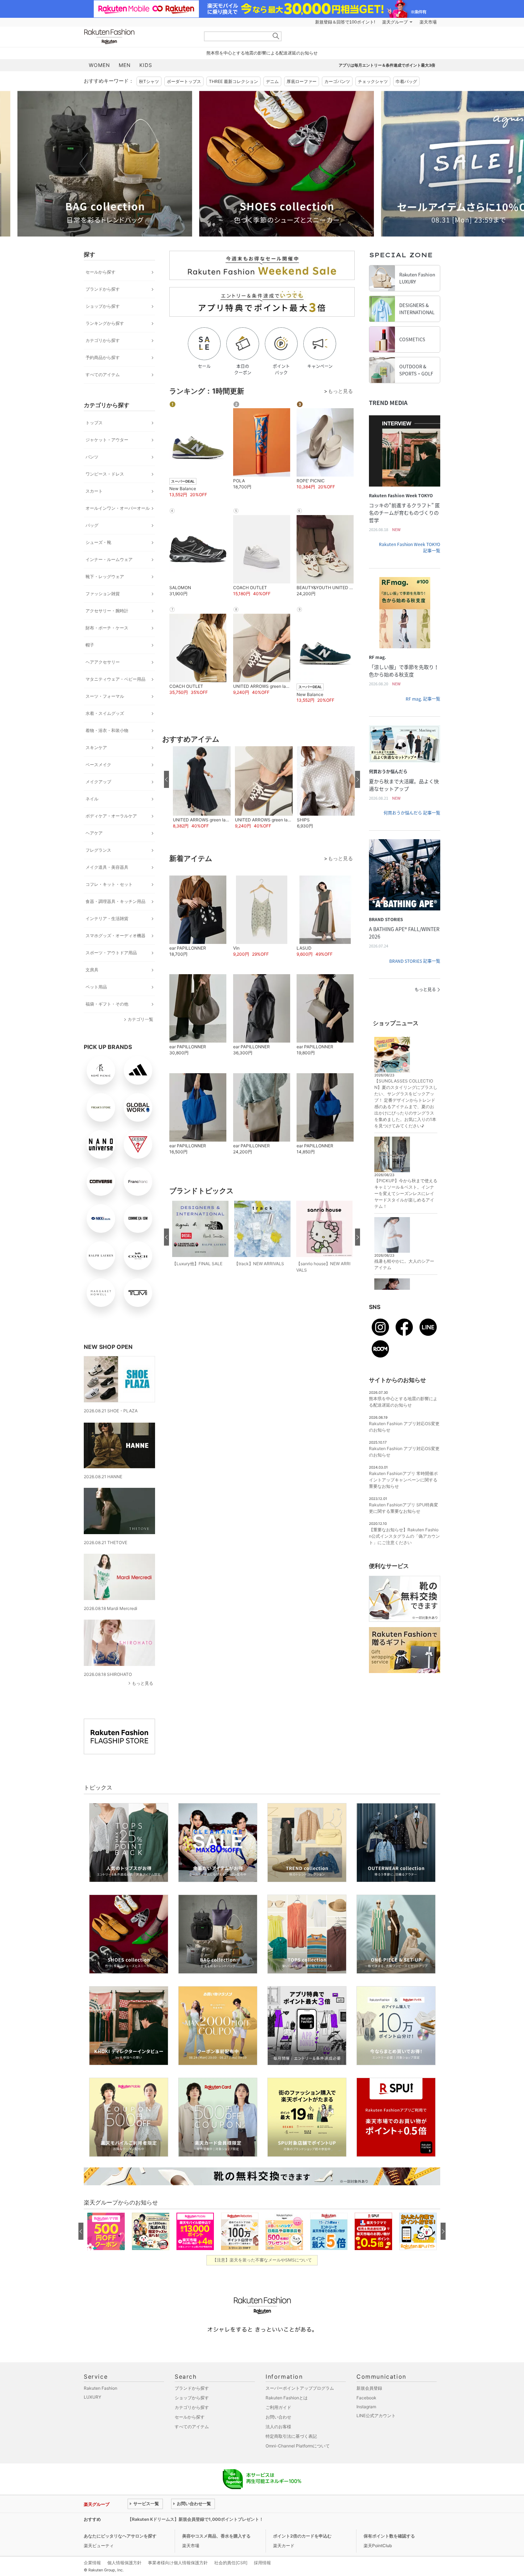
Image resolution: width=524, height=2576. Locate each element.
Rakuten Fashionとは (287, 2398)
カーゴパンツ (337, 81)
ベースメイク (98, 765)
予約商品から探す (103, 357)
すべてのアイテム (103, 375)
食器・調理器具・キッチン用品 (115, 901)
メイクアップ (98, 782)
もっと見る (143, 1683)
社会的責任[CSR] (231, 2563)
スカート (94, 491)
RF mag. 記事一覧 (423, 699)
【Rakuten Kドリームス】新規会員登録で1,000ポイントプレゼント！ (196, 2519)
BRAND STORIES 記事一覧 (415, 961)
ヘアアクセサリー (103, 662)
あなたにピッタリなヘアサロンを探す (120, 2536)
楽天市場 (428, 22)
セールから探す (101, 272)
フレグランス (98, 850)
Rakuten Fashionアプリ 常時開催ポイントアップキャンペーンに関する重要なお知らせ (403, 1480)
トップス (94, 423)
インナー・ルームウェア (109, 559)
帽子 (90, 645)
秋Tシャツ (149, 81)
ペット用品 (96, 987)
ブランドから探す (103, 289)
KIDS (146, 65)
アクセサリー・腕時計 (107, 611)
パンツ (92, 457)
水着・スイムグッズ (105, 713)
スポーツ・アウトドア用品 (111, 953)
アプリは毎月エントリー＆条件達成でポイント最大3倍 (387, 65)
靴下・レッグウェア (105, 577)
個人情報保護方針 (124, 2563)
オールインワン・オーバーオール (118, 508)
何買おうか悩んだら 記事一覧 (412, 813)
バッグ (92, 525)
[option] (171, 164)
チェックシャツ (373, 81)
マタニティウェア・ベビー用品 (115, 679)
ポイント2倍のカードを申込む (302, 2536)
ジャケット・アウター (107, 440)
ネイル (92, 799)
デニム (272, 81)
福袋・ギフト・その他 (107, 1004)
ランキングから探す (105, 323)
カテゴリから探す (103, 340)
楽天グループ (395, 22)
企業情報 (92, 2563)
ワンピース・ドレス (105, 474)
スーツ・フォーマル (105, 696)
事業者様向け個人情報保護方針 (178, 2563)
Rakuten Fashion (139, 37)
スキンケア (96, 747)
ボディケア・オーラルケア (111, 816)
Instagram (366, 2407)
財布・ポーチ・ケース (107, 628)
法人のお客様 (278, 2427)
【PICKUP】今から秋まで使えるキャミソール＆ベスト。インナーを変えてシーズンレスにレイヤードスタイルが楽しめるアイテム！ (406, 1193)
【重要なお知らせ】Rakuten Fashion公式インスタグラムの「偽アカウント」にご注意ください (404, 1536)
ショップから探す (103, 306)
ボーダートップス (184, 81)
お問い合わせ (278, 2417)
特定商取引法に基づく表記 (291, 2436)
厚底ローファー (302, 81)
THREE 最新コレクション (233, 81)
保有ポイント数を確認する (389, 2536)
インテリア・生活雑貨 (107, 918)
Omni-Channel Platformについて (298, 2446)
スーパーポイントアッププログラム (300, 2388)
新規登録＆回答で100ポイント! (345, 22)
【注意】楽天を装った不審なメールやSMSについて (262, 2260)
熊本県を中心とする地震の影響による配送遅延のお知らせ (262, 53)
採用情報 (262, 2563)
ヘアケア (94, 833)
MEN (125, 65)
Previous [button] (84, 163)
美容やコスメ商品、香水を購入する (216, 2536)
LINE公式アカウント (376, 2416)
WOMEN (99, 65)
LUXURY (93, 2397)
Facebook (366, 2398)
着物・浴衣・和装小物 (107, 730)
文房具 (92, 970)
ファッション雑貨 (103, 594)
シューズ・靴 (98, 542)
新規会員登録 (369, 2388)
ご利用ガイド (278, 2407)
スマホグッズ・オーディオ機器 (115, 936)
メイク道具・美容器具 (107, 867)
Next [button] (440, 163)
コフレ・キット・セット (109, 884)
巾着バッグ (406, 81)
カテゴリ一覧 (140, 1019)
